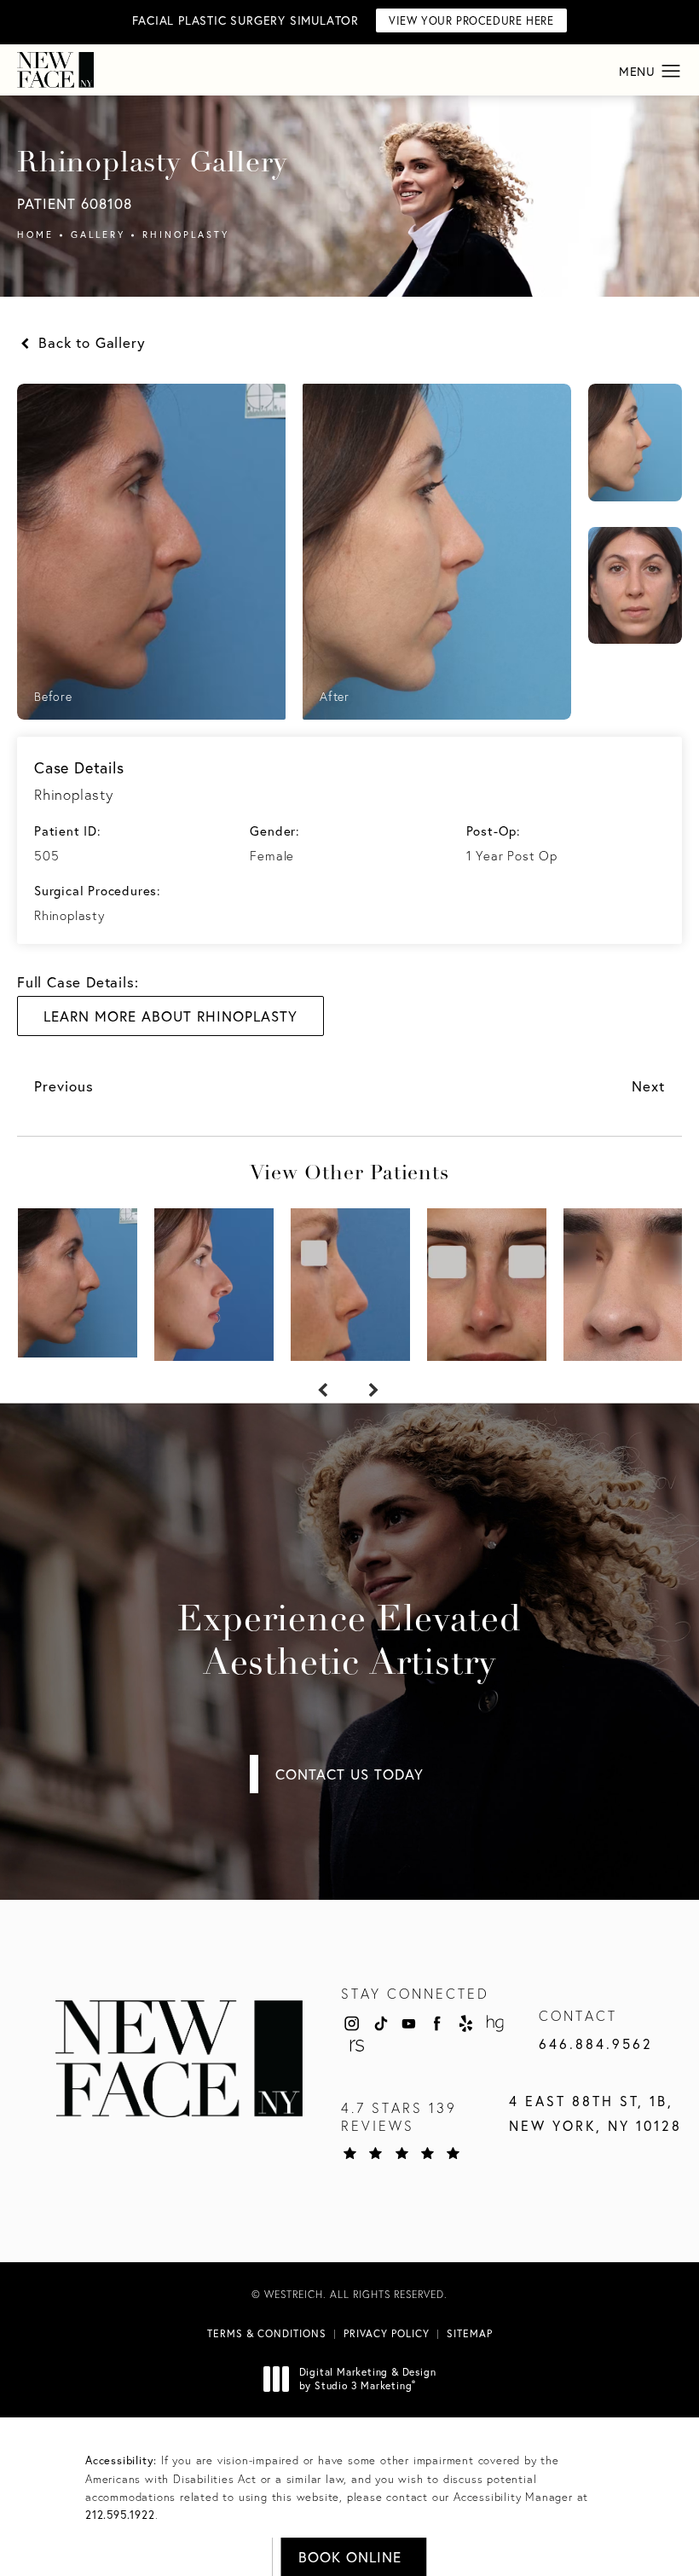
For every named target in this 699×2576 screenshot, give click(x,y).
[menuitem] (351, 2023)
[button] (671, 72)
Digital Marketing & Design (367, 2379)
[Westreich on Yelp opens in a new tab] (466, 2023)
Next (648, 1086)
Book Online (350, 2557)
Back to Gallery (90, 342)
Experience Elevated (349, 1643)
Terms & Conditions (267, 2333)
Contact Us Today (349, 1774)
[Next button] (375, 1391)
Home (35, 234)
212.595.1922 (120, 2515)
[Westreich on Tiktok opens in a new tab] (380, 2023)
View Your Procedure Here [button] (471, 21)
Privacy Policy (387, 2333)
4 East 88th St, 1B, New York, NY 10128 (595, 2113)
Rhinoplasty (186, 234)
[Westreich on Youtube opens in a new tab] (408, 2023)
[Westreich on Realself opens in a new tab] (355, 2046)
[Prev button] (324, 1391)
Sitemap (470, 2333)
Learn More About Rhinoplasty (170, 1016)
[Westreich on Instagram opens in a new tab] (351, 2023)
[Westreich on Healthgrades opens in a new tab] (495, 2023)
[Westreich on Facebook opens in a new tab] (437, 2023)
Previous (64, 1086)
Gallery (98, 234)
